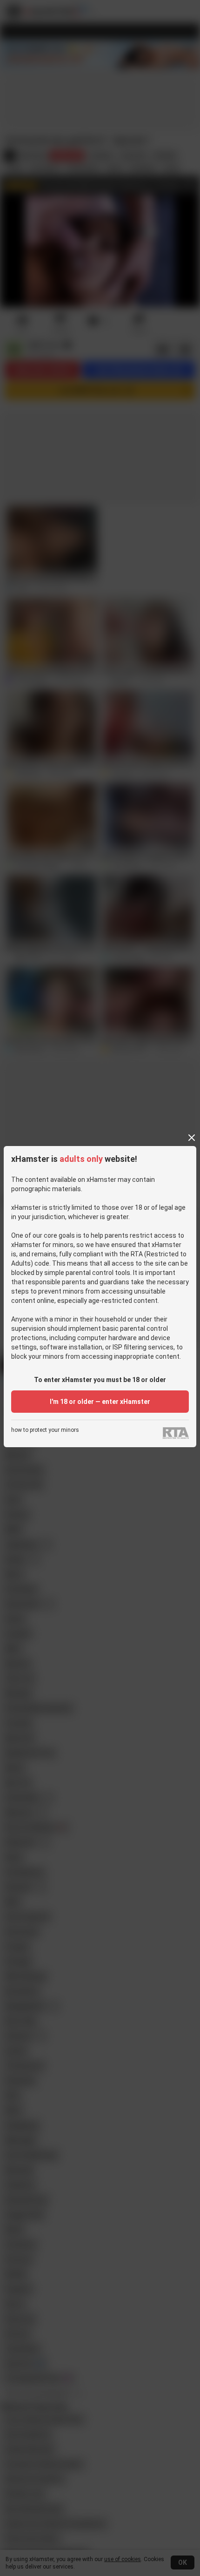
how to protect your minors (45, 1430)
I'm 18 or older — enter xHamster (100, 1402)
